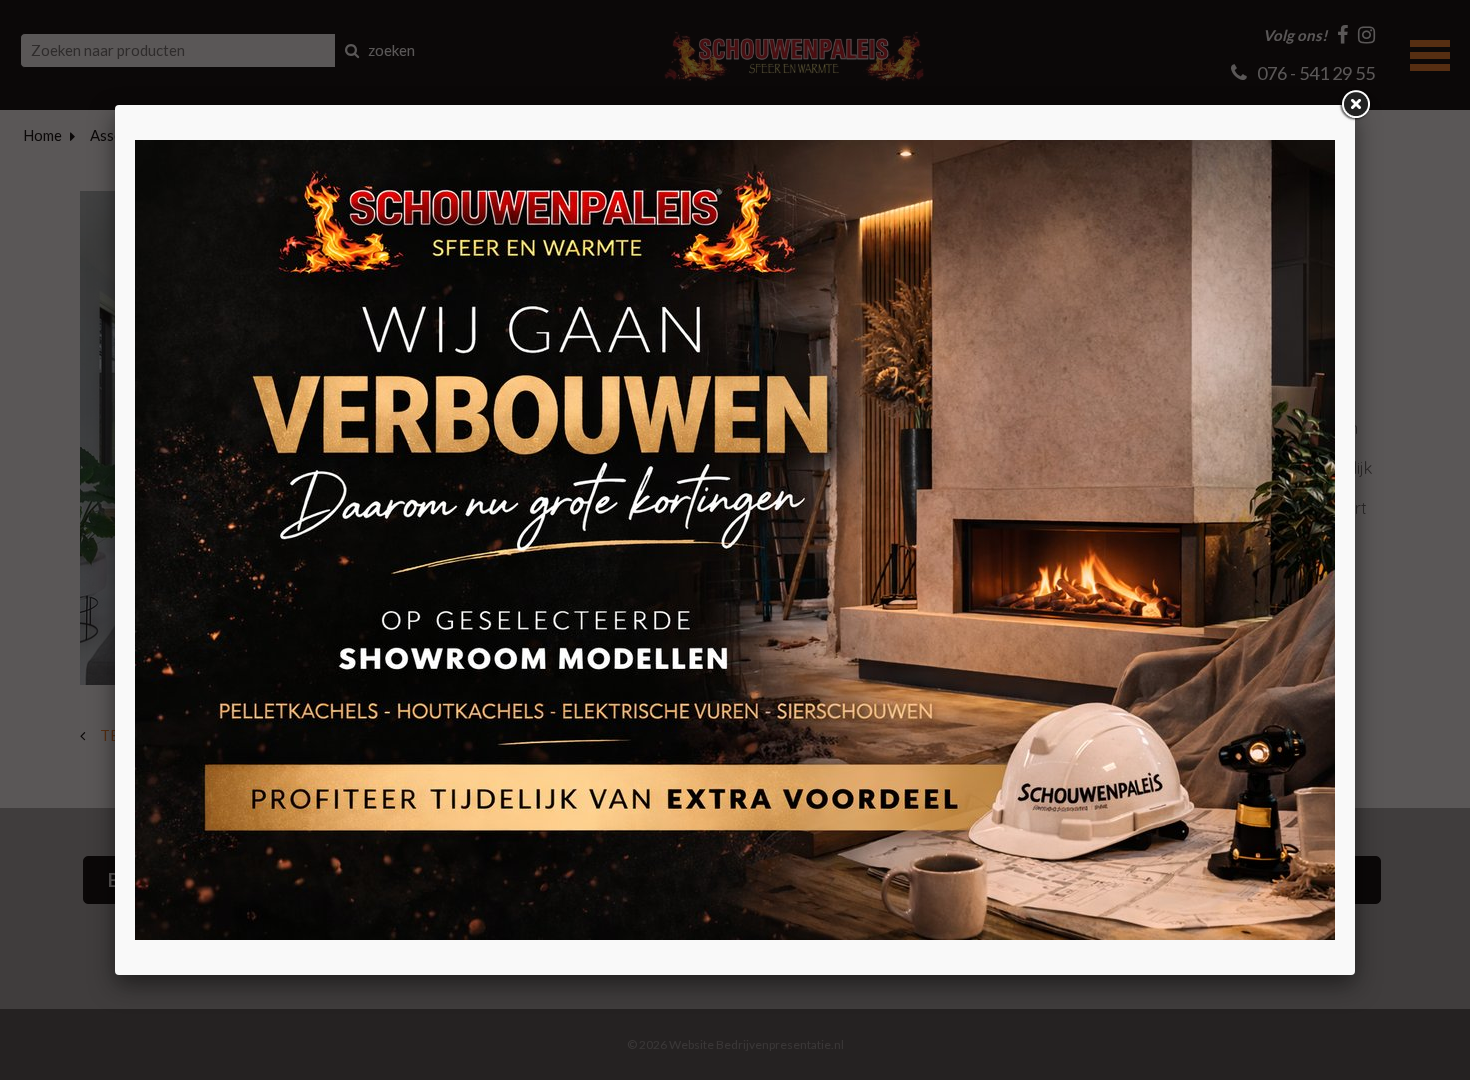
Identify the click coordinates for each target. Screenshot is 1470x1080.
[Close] (1355, 105)
